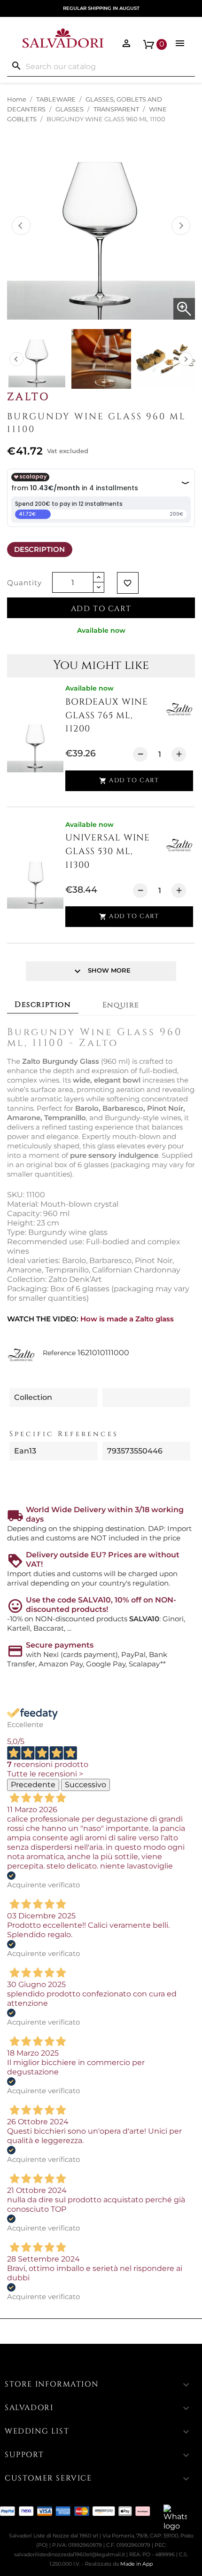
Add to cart (101, 609)
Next (181, 226)
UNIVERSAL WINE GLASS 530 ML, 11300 (108, 851)
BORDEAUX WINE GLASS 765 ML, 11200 (107, 715)
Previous (21, 226)
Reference (59, 1353)
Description (39, 549)
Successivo (85, 1785)
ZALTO (28, 397)
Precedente (33, 1785)
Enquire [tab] (121, 1005)
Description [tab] (43, 1005)
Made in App (136, 2564)
